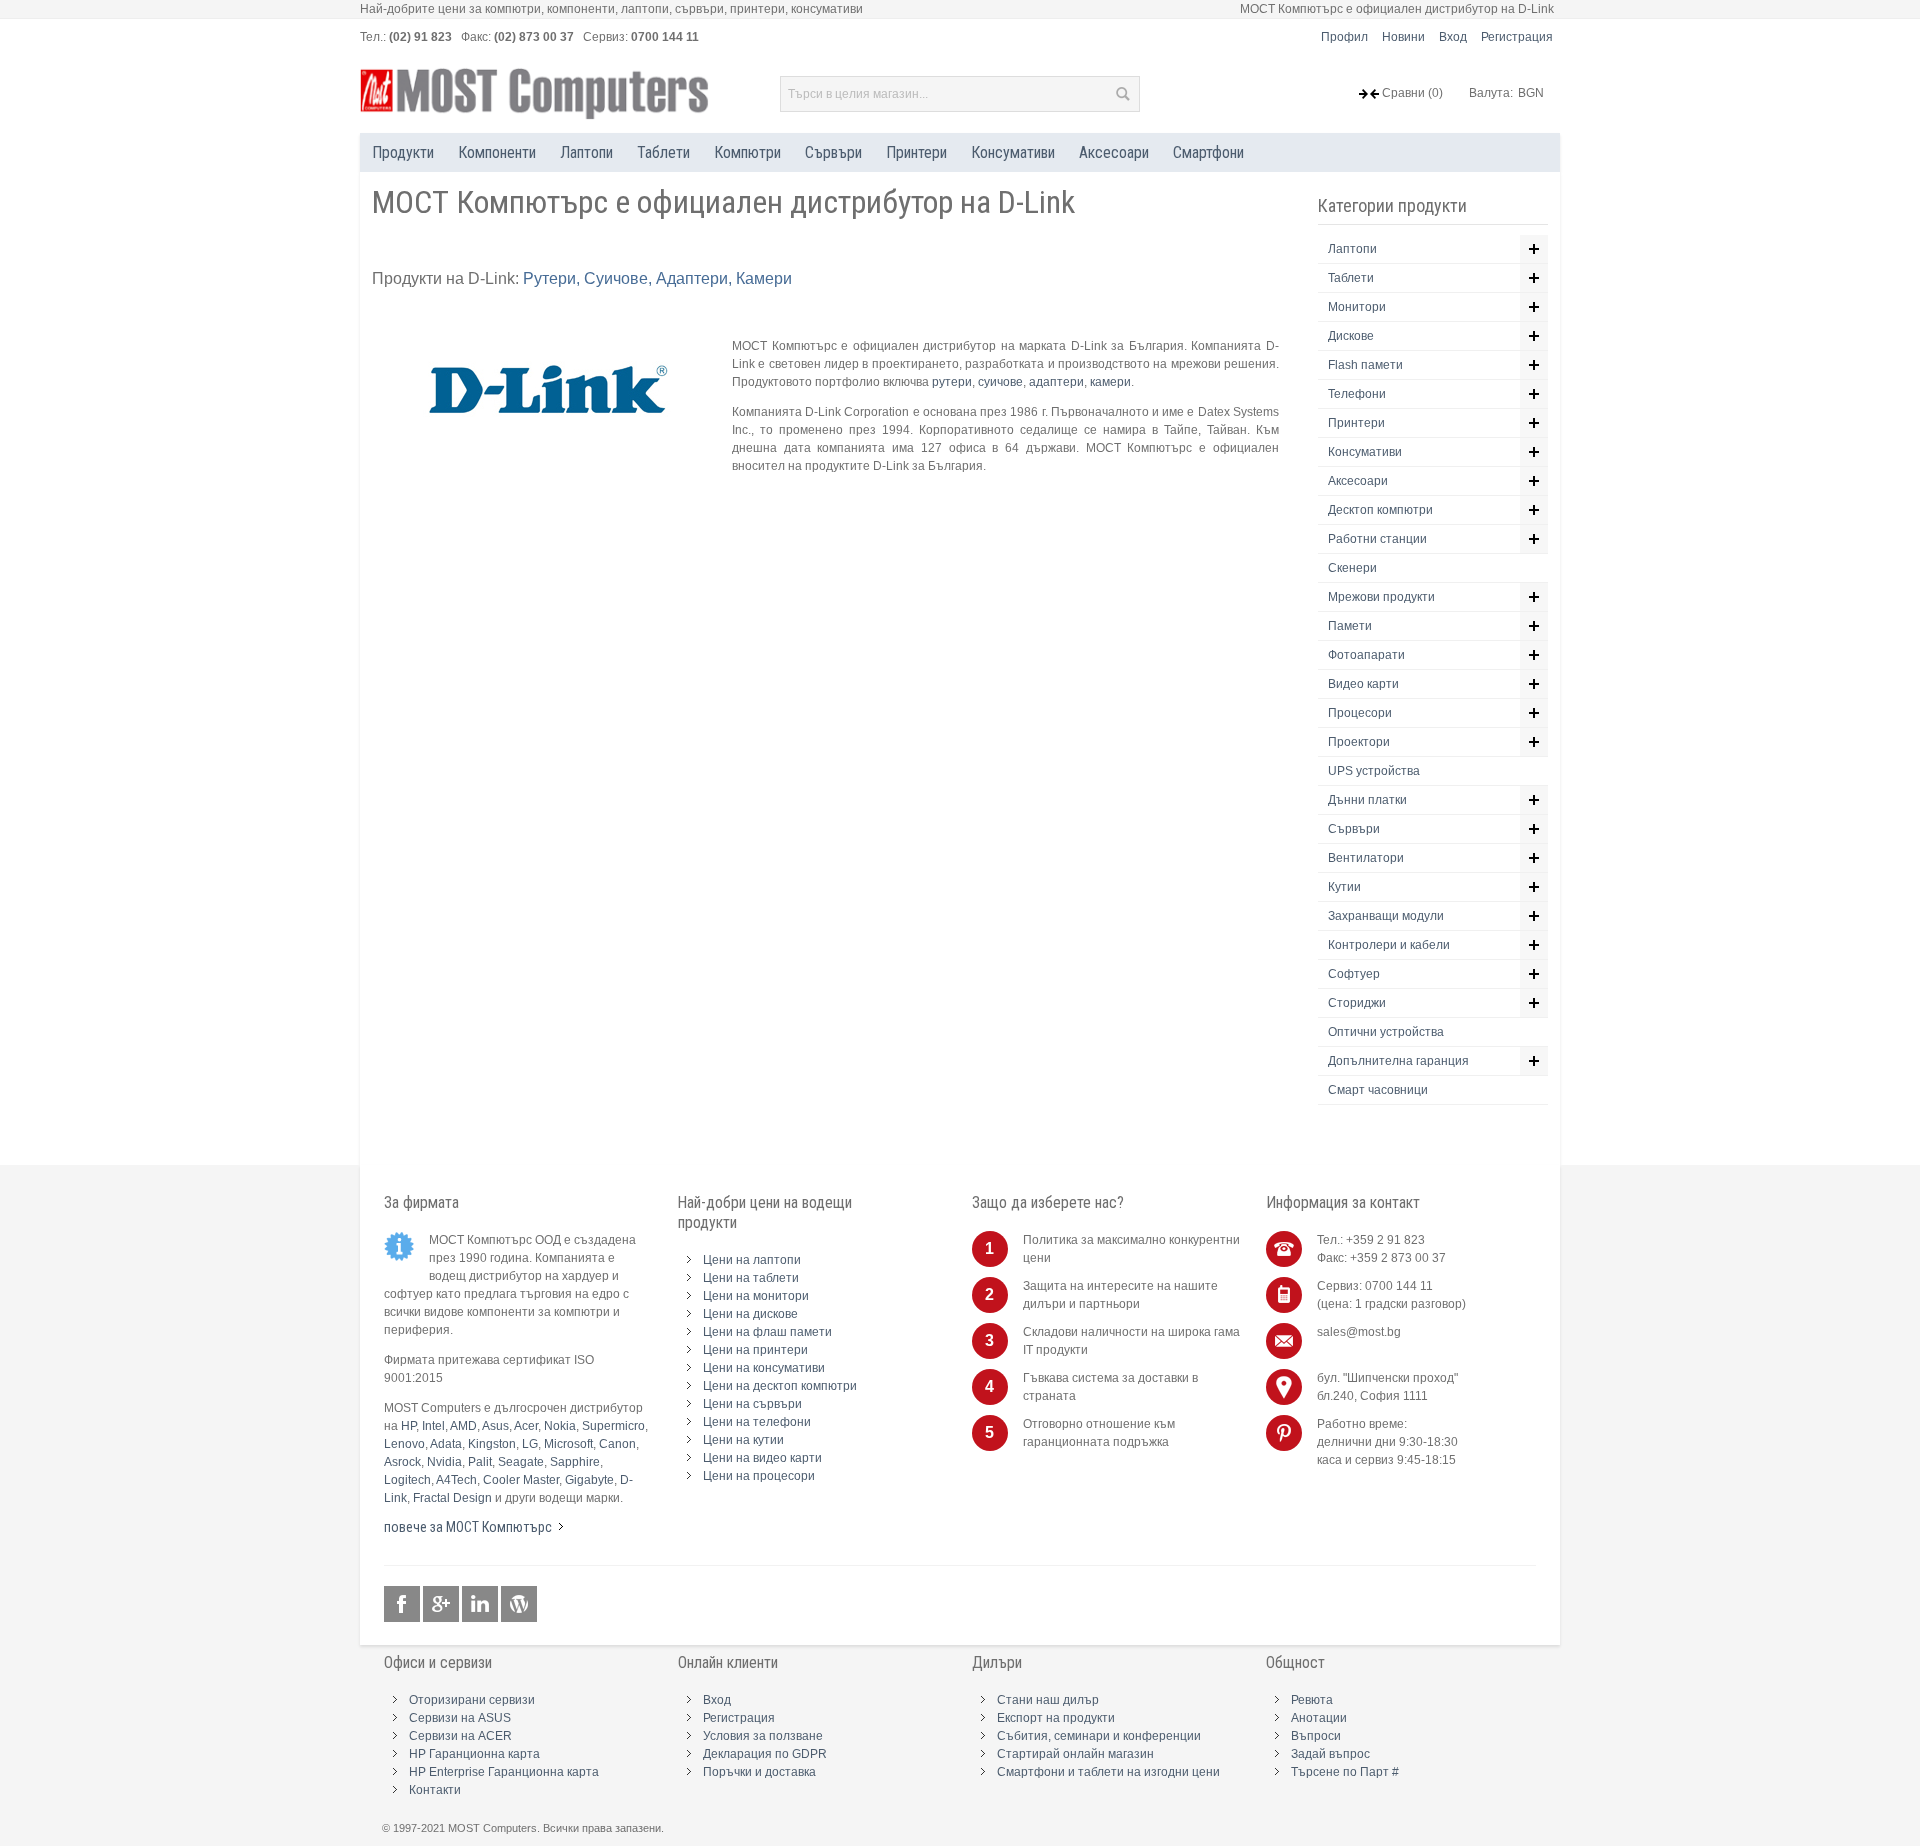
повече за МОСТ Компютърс (468, 1527)
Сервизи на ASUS (460, 1718)
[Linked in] (481, 1605)
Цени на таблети (751, 1278)
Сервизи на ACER (460, 1736)
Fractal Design (452, 1498)
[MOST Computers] (535, 94)
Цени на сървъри (752, 1404)
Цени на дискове (750, 1314)
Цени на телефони (757, 1422)
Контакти (435, 1790)
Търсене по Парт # (1345, 1772)
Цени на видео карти (762, 1458)
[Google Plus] (442, 1605)
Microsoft (568, 1444)
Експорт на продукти (1056, 1718)
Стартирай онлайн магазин (1075, 1754)
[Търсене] (1122, 94)
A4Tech (456, 1480)
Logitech (407, 1480)
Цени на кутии (743, 1440)
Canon (617, 1444)
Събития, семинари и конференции (1099, 1736)
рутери (952, 382)
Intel (433, 1426)
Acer (526, 1426)
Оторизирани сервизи (472, 1700)
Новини (1403, 37)
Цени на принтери (755, 1350)
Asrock (402, 1462)
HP (408, 1426)
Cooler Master (521, 1480)
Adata (446, 1444)
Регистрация (1517, 37)
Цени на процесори (759, 1476)
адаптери (1056, 382)
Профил (1344, 37)
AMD (463, 1426)
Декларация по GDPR (765, 1754)
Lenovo (404, 1444)
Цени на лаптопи (752, 1260)
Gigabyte (589, 1480)
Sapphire (575, 1462)
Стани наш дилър (1048, 1700)
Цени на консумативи (764, 1368)
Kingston (492, 1444)
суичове (1000, 382)
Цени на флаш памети (767, 1332)
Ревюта (1312, 1700)
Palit (480, 1462)
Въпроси (1316, 1736)
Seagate (521, 1462)
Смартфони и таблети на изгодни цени (1108, 1772)
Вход (1453, 37)
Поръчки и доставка (759, 1772)
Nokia (560, 1426)
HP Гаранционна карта (474, 1754)
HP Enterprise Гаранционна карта (504, 1772)
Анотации (1319, 1718)
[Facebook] (403, 1605)
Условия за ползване (763, 1736)
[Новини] (519, 1605)
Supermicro (613, 1426)
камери (1110, 382)
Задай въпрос (1330, 1754)
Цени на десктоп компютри (780, 1386)
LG (530, 1444)
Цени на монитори (756, 1296)
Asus (495, 1426)
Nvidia (444, 1462)
